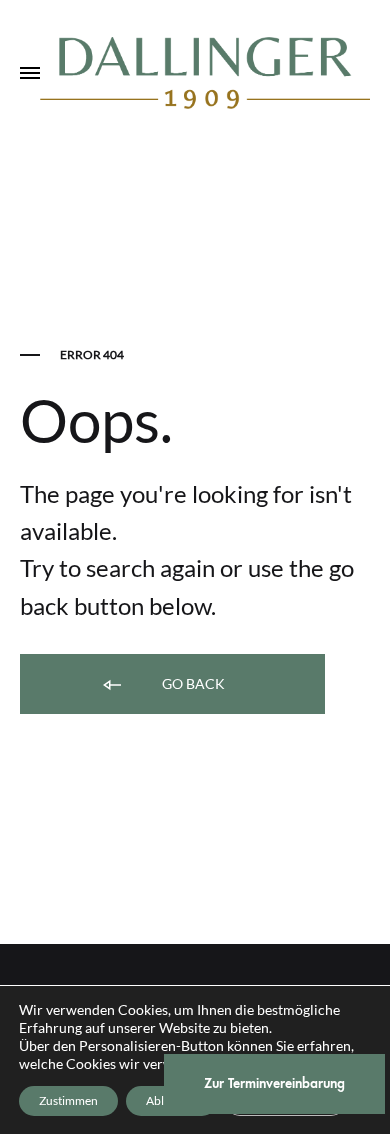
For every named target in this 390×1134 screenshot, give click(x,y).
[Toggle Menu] (30, 74)
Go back (192, 683)
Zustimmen (68, 1100)
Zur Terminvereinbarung (274, 1083)
